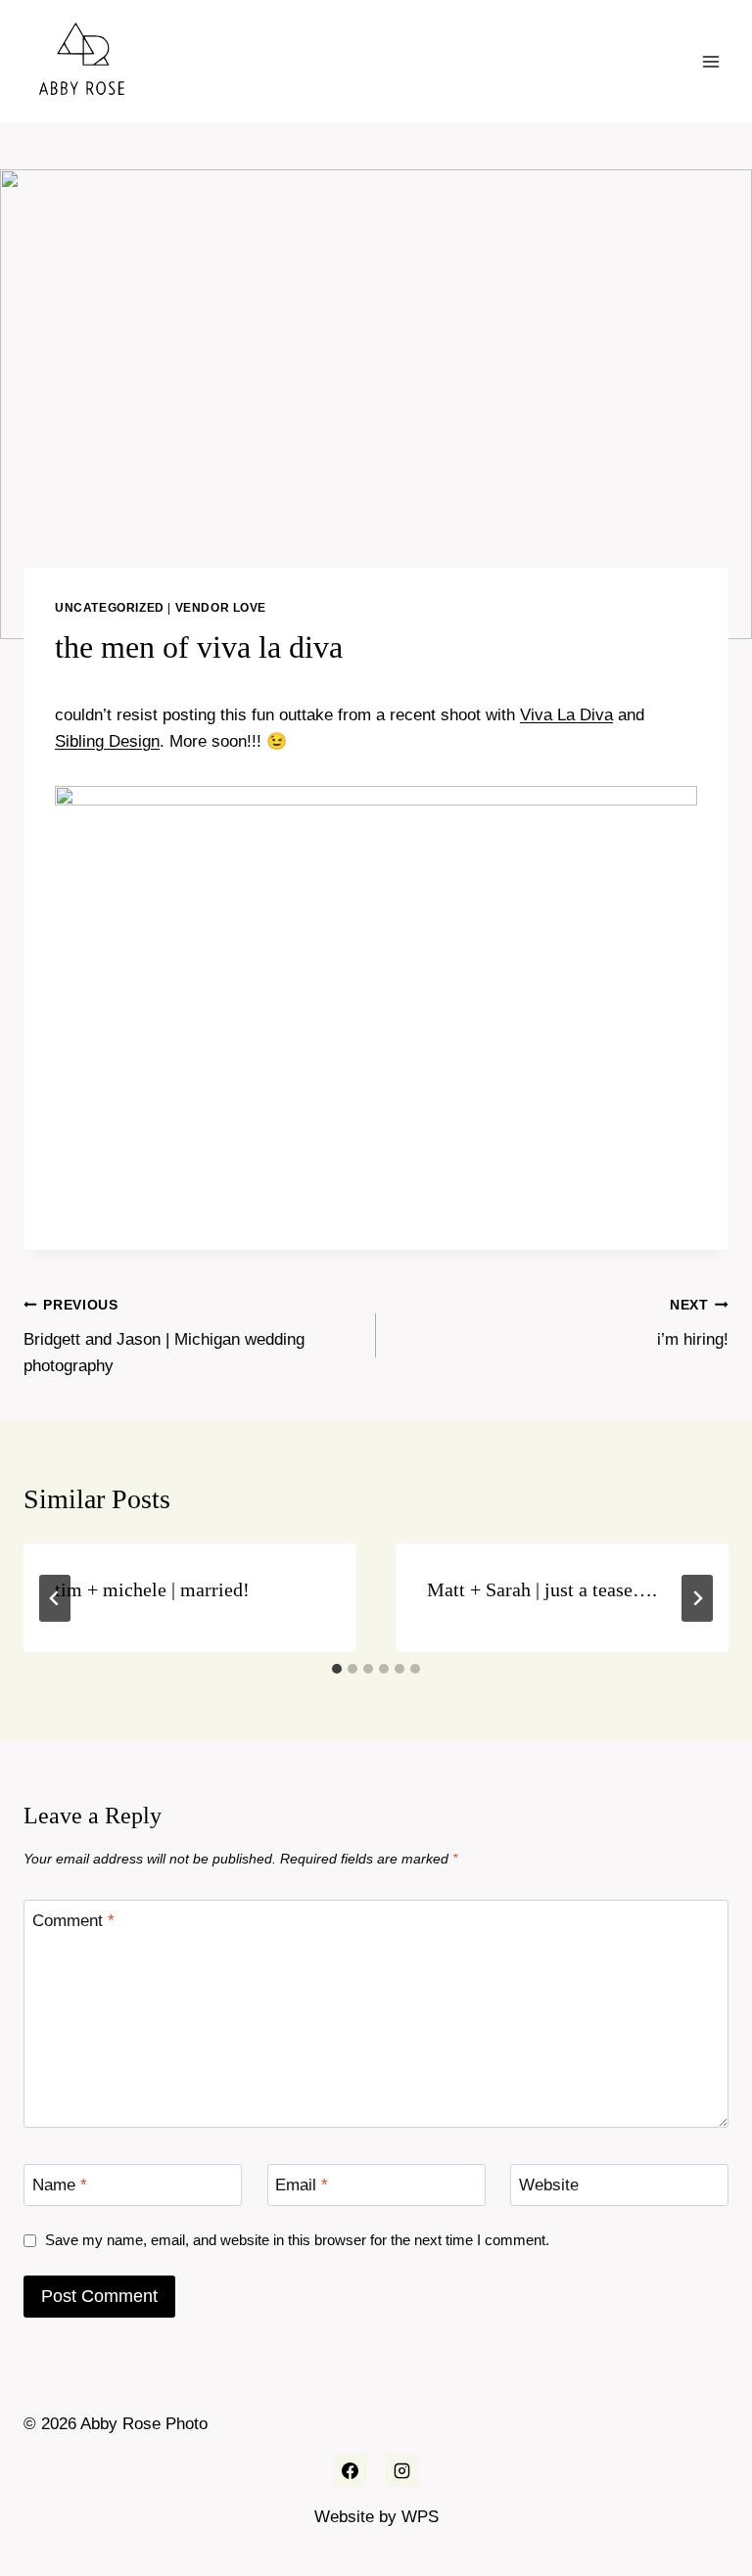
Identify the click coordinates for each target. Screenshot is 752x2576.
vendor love (221, 608)
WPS (420, 2517)
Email (302, 2185)
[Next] (697, 1598)
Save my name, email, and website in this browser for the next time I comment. (297, 2240)
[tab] (337, 1669)
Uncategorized (110, 608)
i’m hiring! (693, 1323)
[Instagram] (401, 2470)
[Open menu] (710, 61)
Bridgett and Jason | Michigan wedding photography (164, 1336)
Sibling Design (107, 741)
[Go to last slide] (55, 1598)
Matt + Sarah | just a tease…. (542, 1589)
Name (60, 2185)
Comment (73, 1921)
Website (549, 2185)
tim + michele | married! (152, 1589)
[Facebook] (351, 2470)
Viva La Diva (566, 715)
